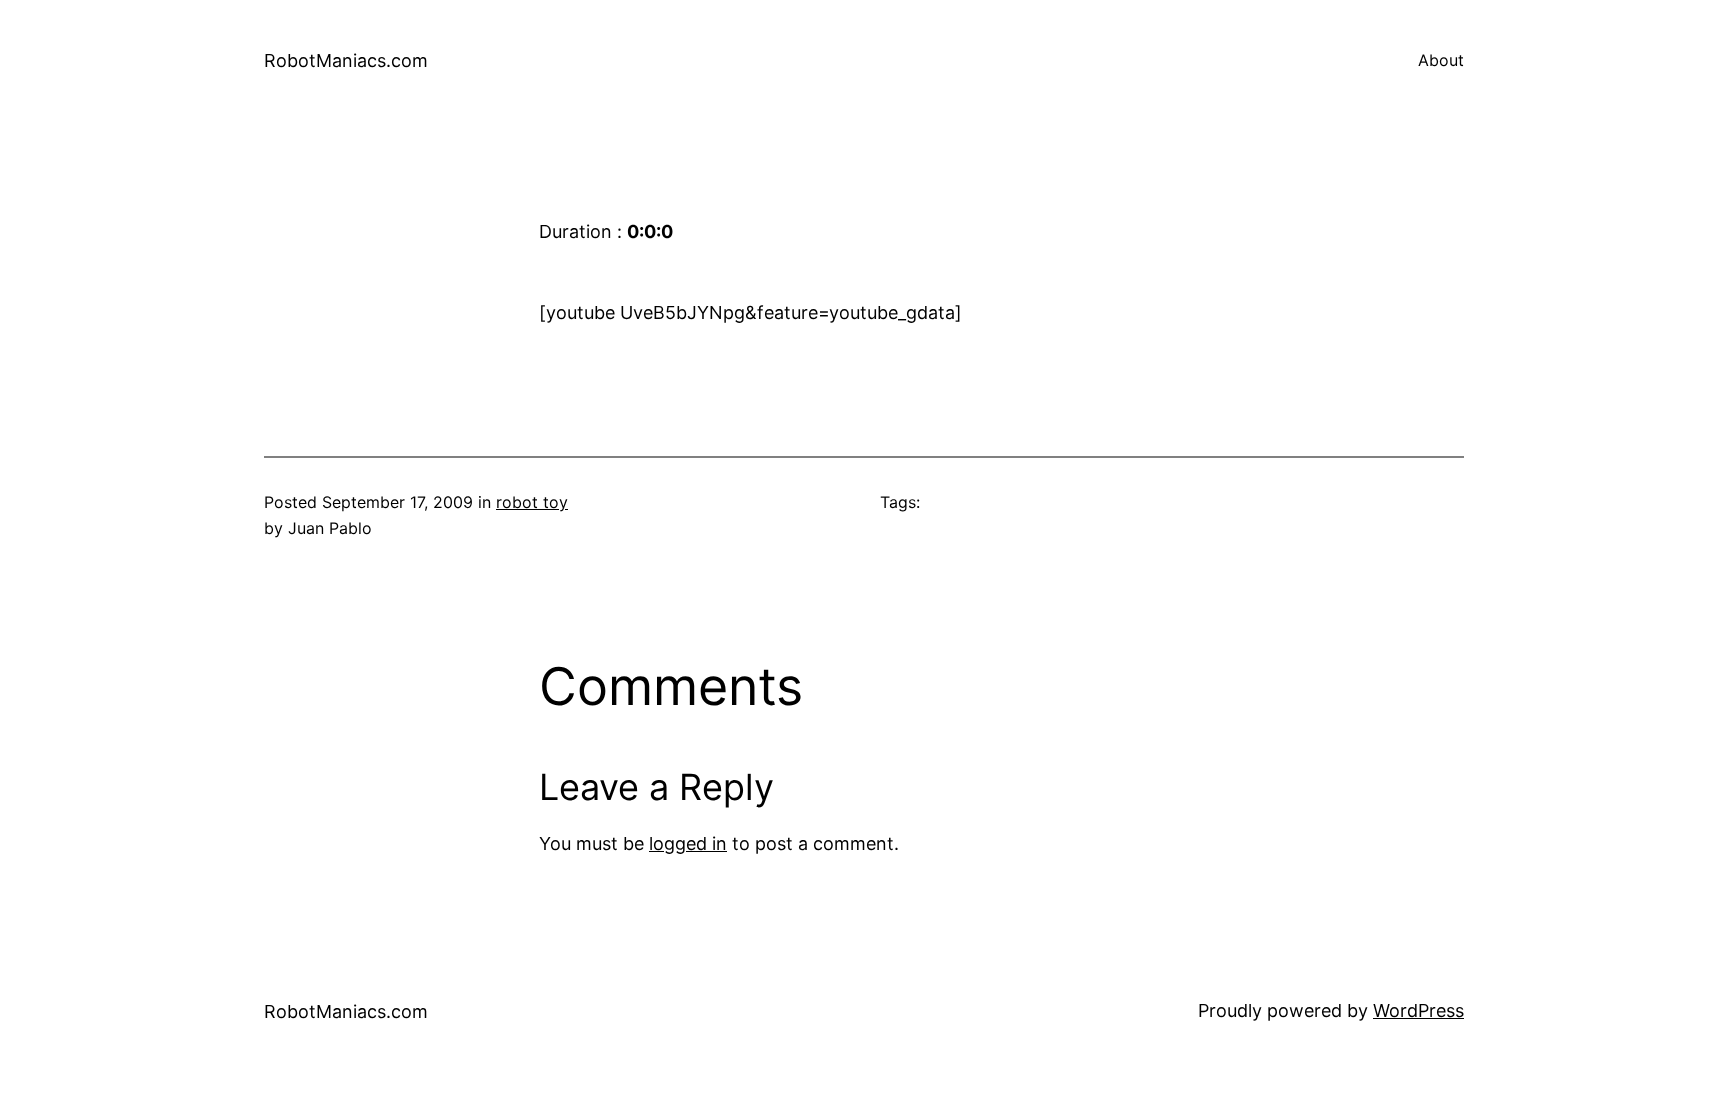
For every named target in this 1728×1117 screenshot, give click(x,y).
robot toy (532, 502)
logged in (688, 843)
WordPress (1418, 1010)
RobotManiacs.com (346, 60)
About (1441, 60)
